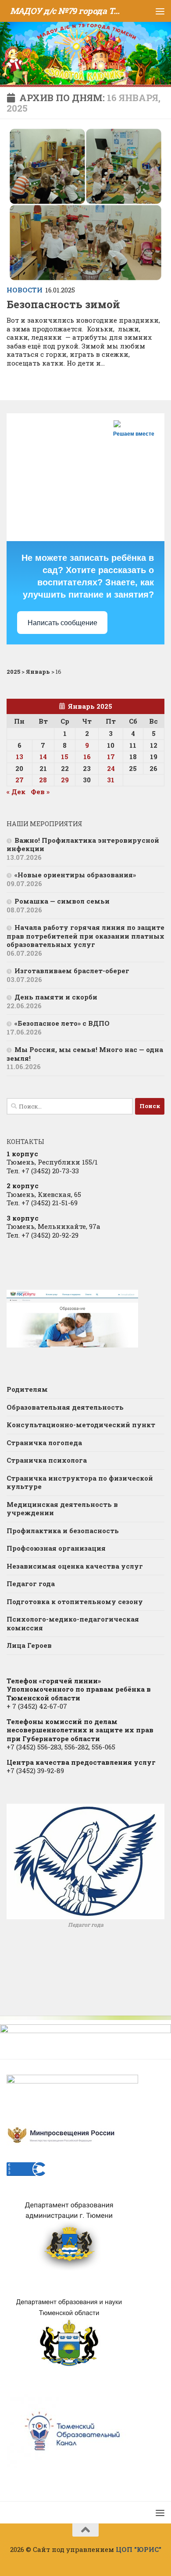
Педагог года (31, 1584)
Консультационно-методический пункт (81, 1425)
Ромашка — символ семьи (62, 901)
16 (87, 757)
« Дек (16, 792)
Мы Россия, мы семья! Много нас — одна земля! (85, 1054)
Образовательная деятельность (65, 1407)
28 (43, 780)
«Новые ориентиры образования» (75, 875)
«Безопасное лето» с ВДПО (62, 1023)
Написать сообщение (62, 623)
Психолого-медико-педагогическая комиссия (73, 1623)
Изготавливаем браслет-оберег (72, 971)
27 (20, 780)
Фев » (40, 792)
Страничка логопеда (44, 1443)
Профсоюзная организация (56, 1548)
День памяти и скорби (56, 997)
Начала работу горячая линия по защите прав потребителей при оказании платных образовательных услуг (85, 936)
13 (20, 757)
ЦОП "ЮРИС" (139, 2549)
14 (43, 757)
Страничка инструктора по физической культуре (80, 1482)
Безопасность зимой (63, 304)
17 (111, 757)
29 (65, 780)
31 (111, 780)
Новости (25, 290)
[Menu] (160, 11)
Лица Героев (29, 1645)
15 (65, 757)
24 (111, 768)
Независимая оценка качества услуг (75, 1566)
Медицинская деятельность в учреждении (62, 1509)
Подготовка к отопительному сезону (75, 1601)
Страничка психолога (47, 1460)
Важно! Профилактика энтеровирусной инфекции (83, 845)
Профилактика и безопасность (63, 1531)
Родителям (27, 1389)
